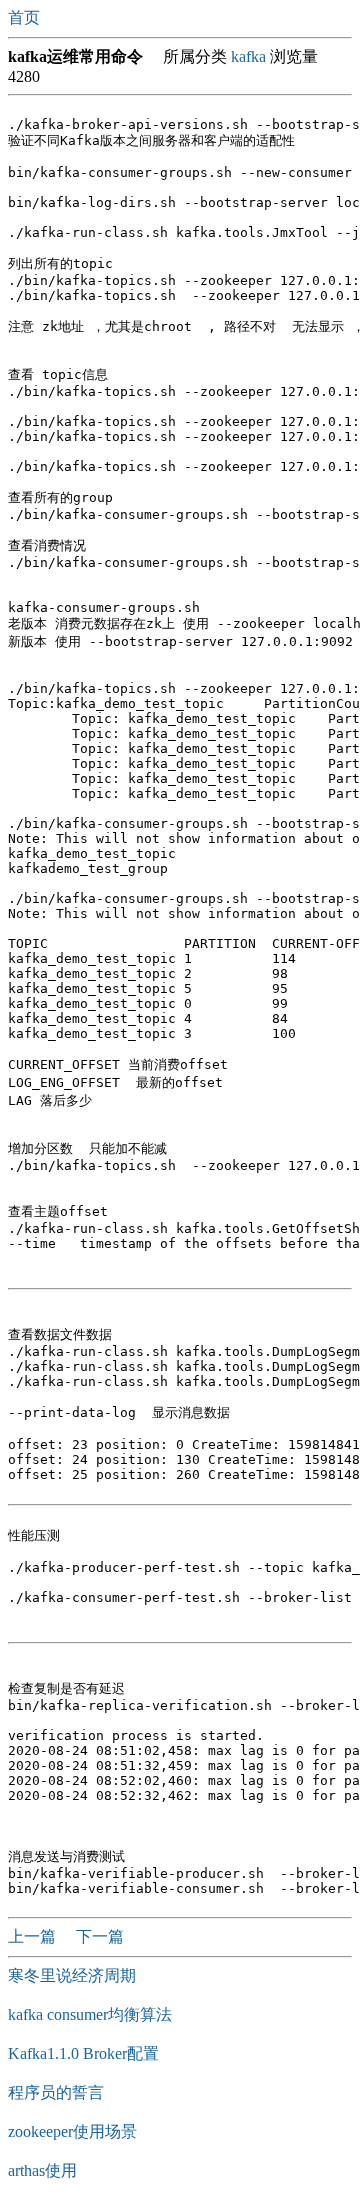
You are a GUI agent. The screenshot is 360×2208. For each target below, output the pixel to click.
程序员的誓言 (58, 2092)
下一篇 (100, 1936)
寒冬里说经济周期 (72, 1975)
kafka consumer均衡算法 (90, 2014)
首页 (26, 17)
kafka (248, 56)
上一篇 (34, 1936)
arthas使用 (42, 2170)
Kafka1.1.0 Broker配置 (83, 2053)
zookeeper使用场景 (72, 2131)
